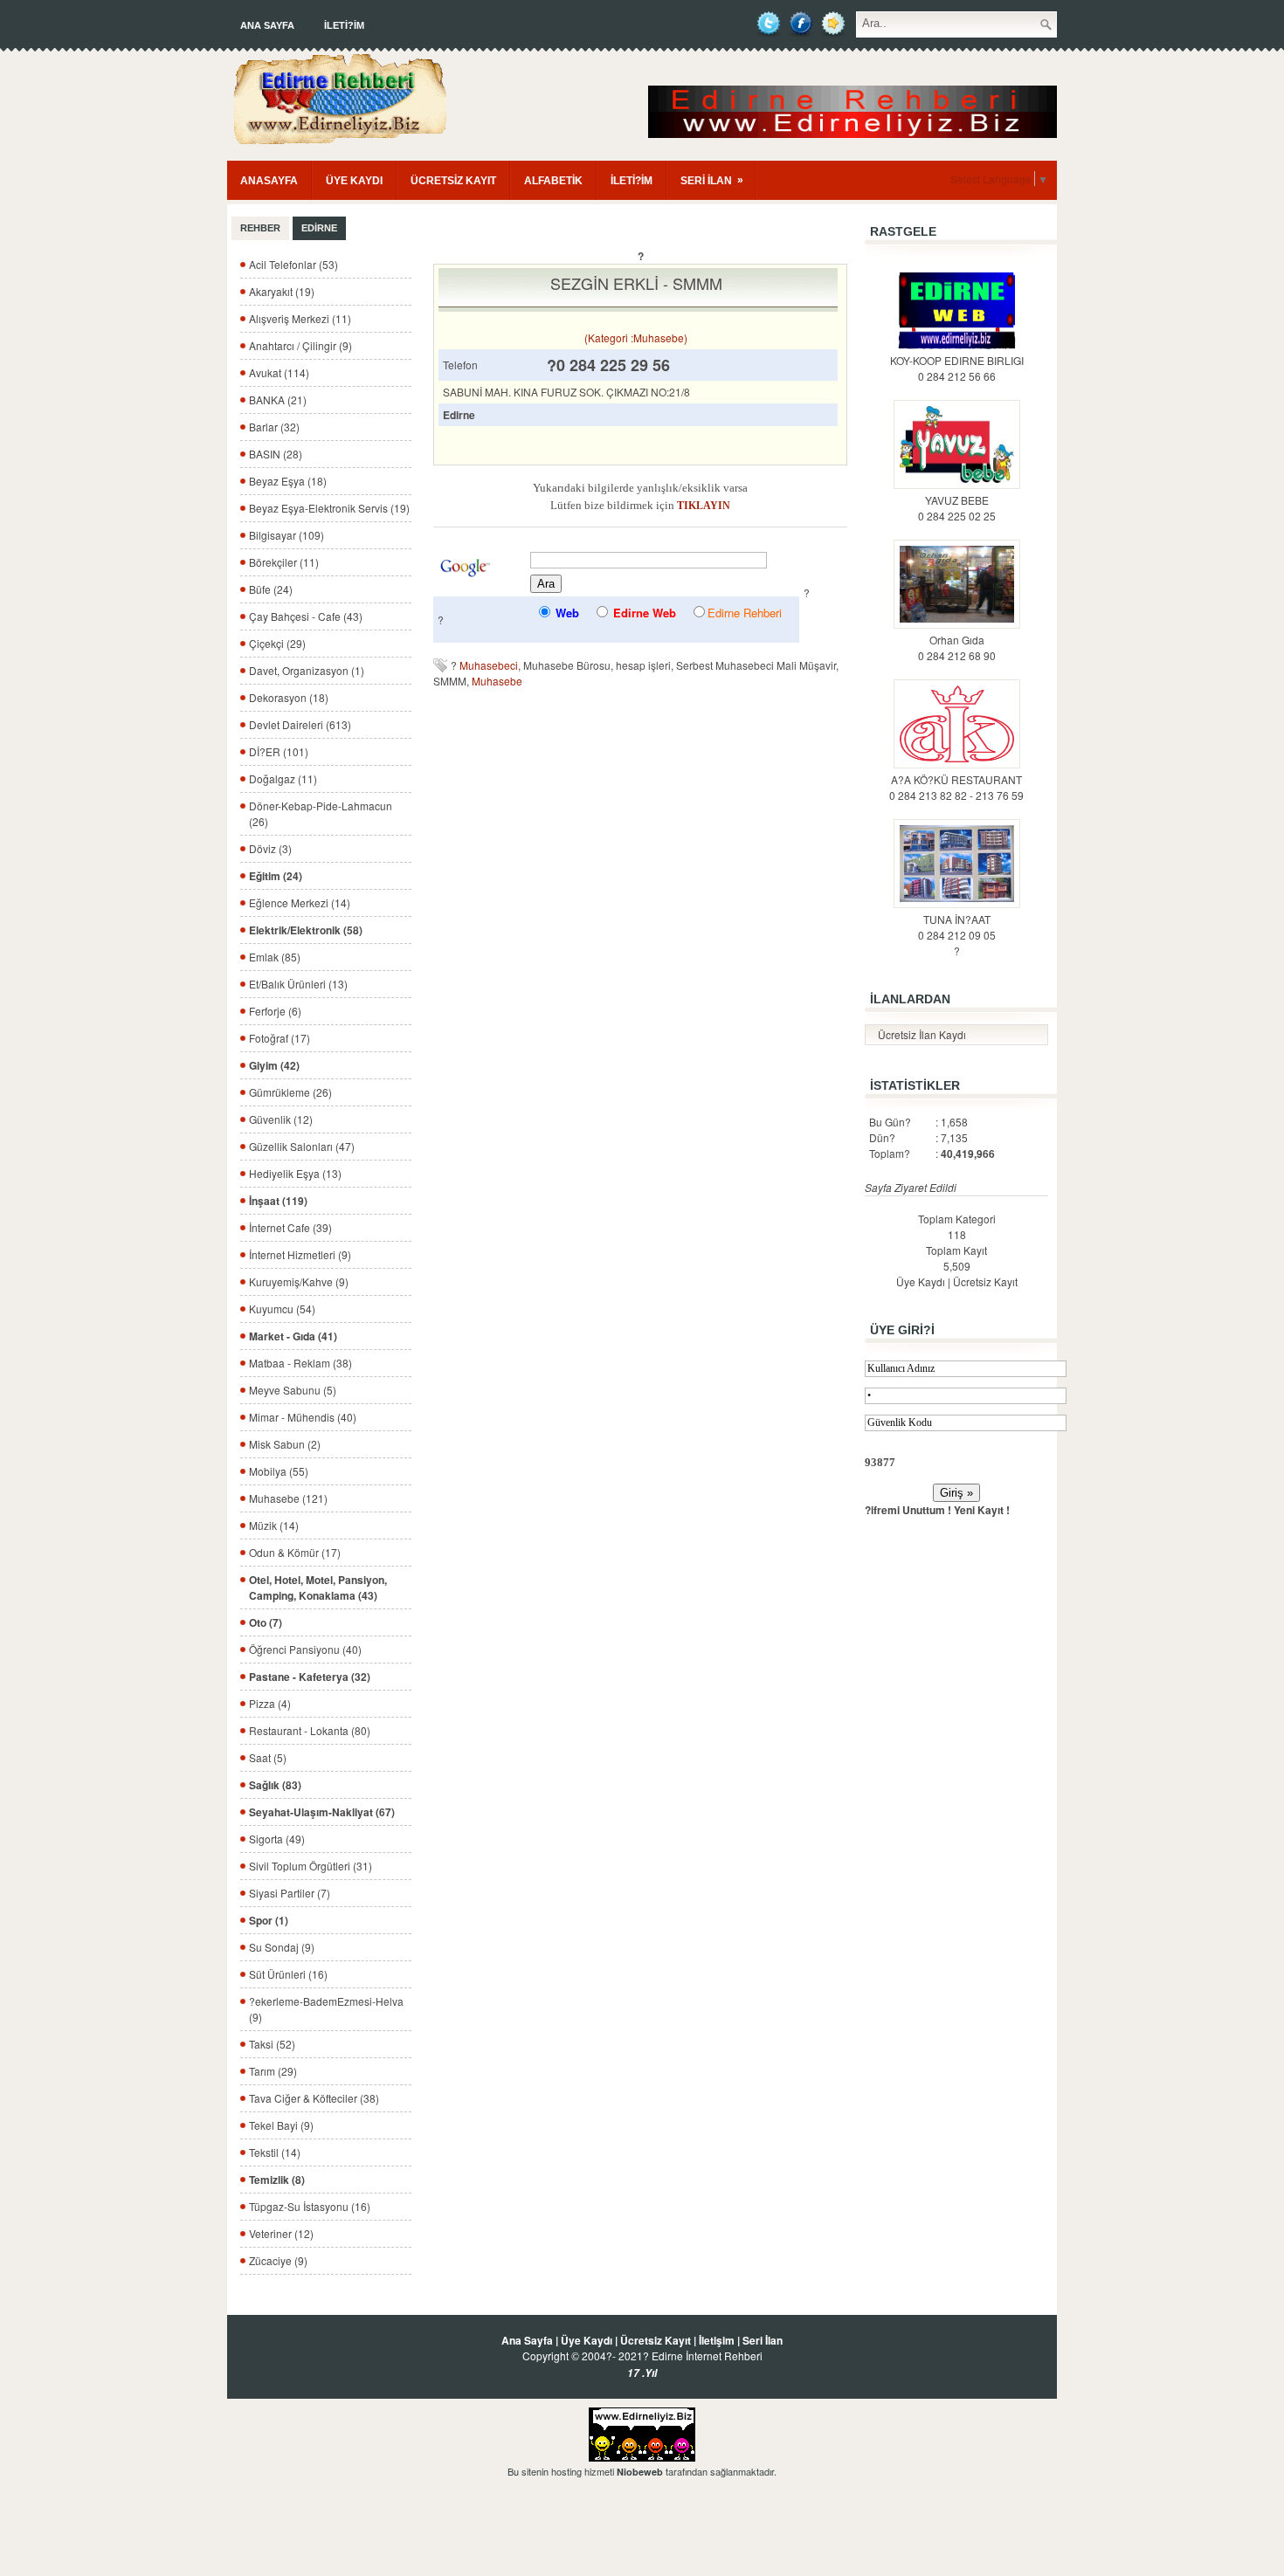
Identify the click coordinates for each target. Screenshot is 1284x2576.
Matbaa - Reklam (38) (300, 1363)
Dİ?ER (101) (279, 751)
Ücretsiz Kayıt (985, 1281)
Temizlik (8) (277, 2180)
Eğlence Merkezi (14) (300, 902)
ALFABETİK (553, 181)
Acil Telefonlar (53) (293, 264)
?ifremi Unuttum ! (908, 1510)
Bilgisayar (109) (286, 535)
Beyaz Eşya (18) (288, 481)
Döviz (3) (270, 848)
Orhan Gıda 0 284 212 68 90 (957, 647)
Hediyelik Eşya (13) (295, 1173)
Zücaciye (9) (278, 2260)
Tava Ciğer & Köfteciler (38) (314, 2098)
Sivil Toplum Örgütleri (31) (311, 1866)
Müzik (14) (274, 1525)
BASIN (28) (276, 454)
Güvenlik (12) (281, 1119)
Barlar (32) (274, 427)
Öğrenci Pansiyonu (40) (305, 1649)
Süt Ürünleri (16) (288, 1974)
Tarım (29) (273, 2071)
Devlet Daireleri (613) (300, 724)
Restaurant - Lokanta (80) (310, 1730)
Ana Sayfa (267, 25)
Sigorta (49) (277, 1839)
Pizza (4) (270, 1703)
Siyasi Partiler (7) (290, 1893)
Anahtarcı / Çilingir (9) (300, 345)
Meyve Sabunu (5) (293, 1390)
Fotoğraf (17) (280, 1038)
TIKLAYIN (704, 506)
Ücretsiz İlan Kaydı (922, 1034)
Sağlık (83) (275, 1785)
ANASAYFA (269, 181)
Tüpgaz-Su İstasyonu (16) (310, 2206)
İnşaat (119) (278, 1201)
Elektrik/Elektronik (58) (306, 930)
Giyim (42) (274, 1065)
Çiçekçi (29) (277, 643)
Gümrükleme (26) (290, 1092)
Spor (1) (269, 1920)
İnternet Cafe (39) (290, 1227)
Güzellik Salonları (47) (302, 1146)
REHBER (260, 228)
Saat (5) (268, 1757)
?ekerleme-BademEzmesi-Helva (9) (326, 2009)
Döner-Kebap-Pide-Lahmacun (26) (321, 813)
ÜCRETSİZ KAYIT (453, 181)
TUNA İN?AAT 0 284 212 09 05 (957, 927)
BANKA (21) (278, 399)
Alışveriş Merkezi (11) (300, 318)
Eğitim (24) (276, 876)
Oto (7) (266, 1622)
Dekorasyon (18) (289, 697)
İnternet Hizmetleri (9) (300, 1254)
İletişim (717, 2340)
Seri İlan (763, 2340)
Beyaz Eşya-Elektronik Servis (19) (329, 508)
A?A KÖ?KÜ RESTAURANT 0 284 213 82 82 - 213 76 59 (956, 787)
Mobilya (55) (279, 1471)
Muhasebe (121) (288, 1498)
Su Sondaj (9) (282, 1947)
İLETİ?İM (344, 25)
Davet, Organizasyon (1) (307, 670)
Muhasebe (497, 681)
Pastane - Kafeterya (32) (310, 1677)
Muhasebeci (489, 665)
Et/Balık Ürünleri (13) (298, 984)
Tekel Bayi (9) (281, 2125)
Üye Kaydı (921, 1281)
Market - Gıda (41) (293, 1336)
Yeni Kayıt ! (982, 1510)
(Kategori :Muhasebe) (636, 337)
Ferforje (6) (275, 1011)
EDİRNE (319, 228)
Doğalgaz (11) (283, 778)
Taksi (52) (272, 2044)
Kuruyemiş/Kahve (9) (299, 1281)
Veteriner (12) (281, 2233)
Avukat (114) (279, 372)
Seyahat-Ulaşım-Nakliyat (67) (322, 1812)
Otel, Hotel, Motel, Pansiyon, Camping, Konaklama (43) (318, 1588)
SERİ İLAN (712, 180)
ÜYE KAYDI (354, 181)
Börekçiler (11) (284, 562)
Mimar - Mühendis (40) (303, 1417)
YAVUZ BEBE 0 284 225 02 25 (957, 508)
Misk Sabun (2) (285, 1444)
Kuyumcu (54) (282, 1309)
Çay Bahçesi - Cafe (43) (306, 616)
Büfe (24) (271, 589)
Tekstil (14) (275, 2152)
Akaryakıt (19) (282, 291)
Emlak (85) (275, 957)
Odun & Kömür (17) (295, 1552)
